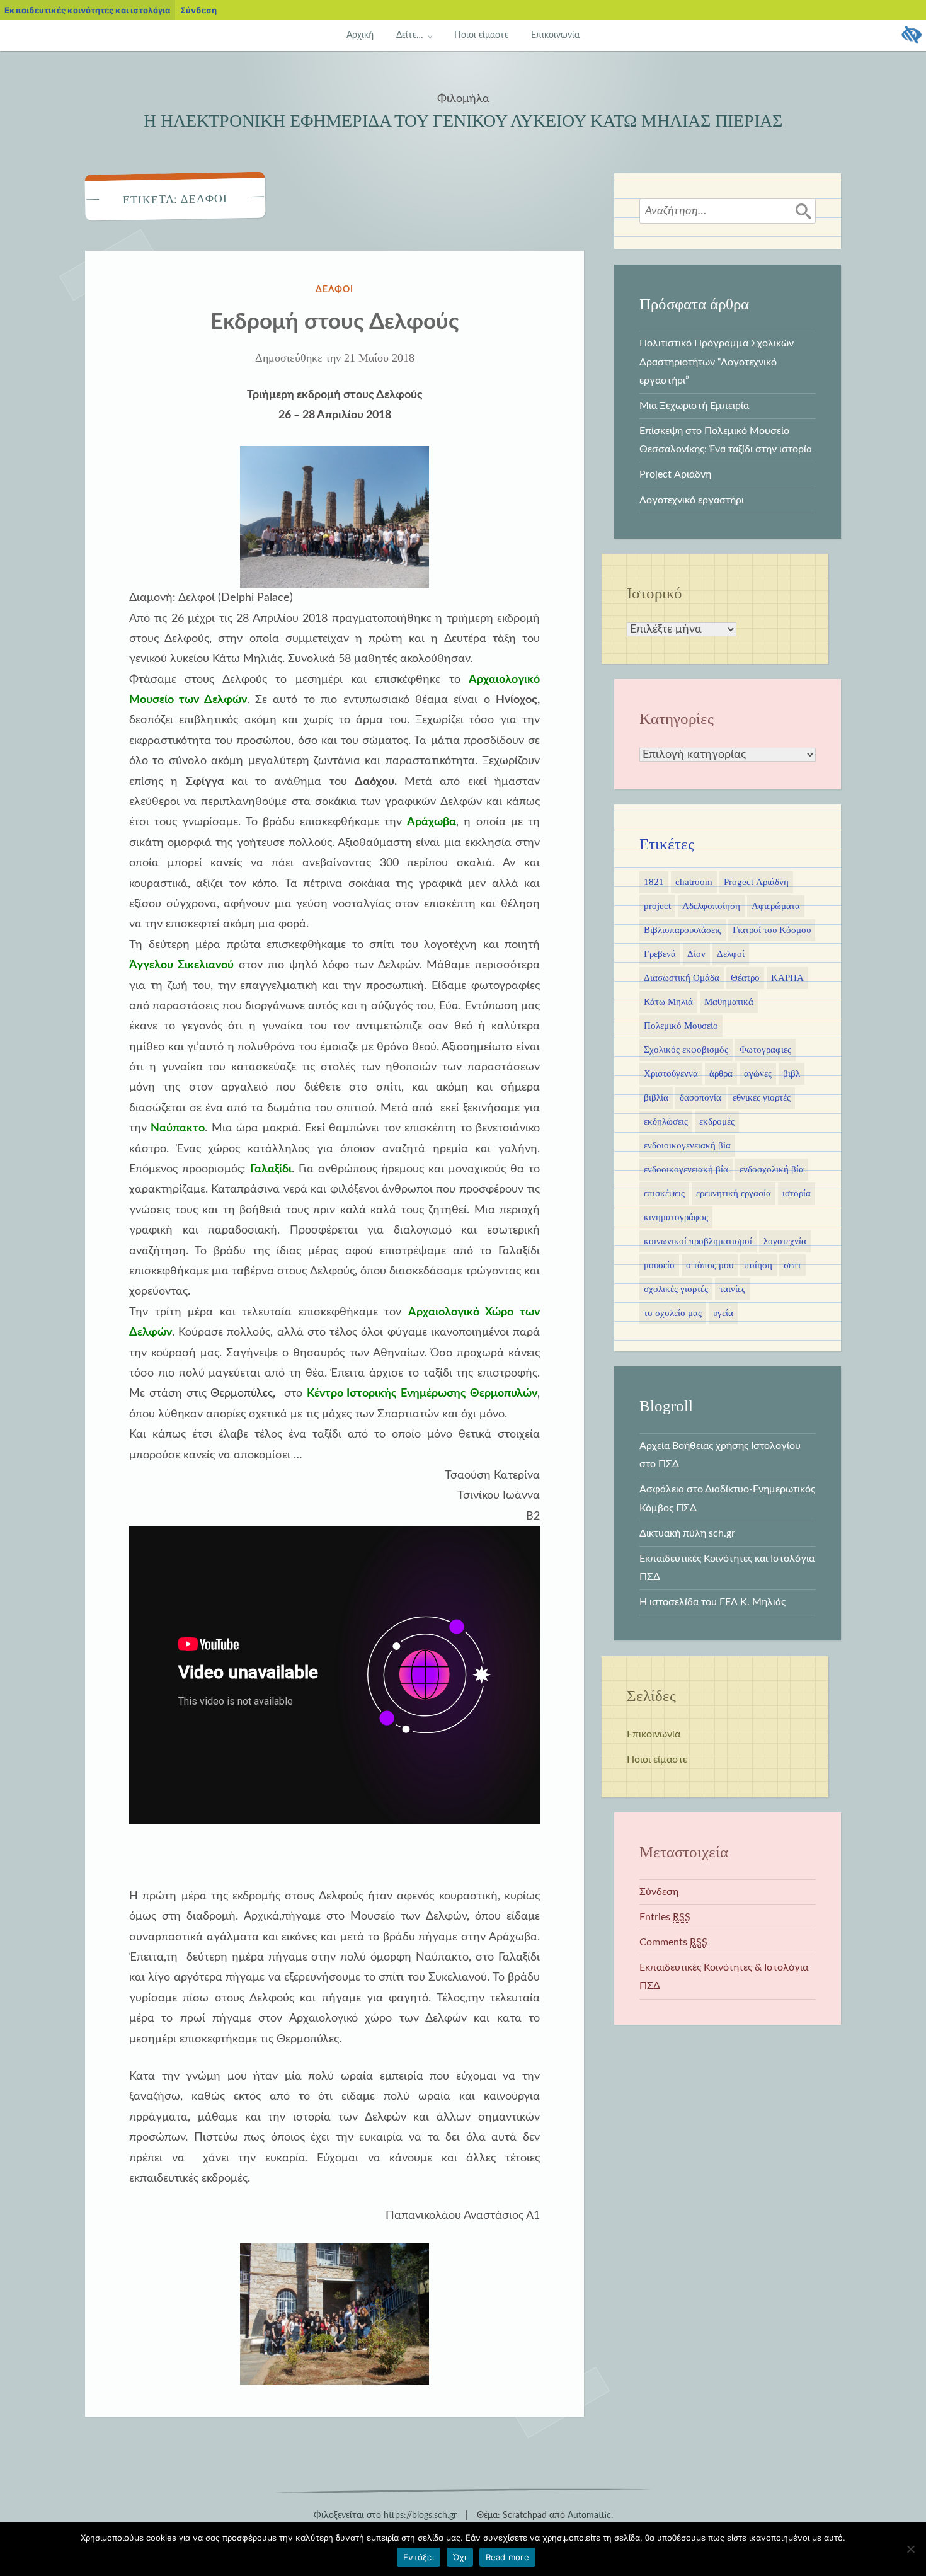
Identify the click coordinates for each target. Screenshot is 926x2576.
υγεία (723, 1313)
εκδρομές (717, 1121)
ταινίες (732, 1289)
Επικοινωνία (555, 35)
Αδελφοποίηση (711, 906)
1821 (654, 882)
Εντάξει (419, 2557)
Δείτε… (410, 35)
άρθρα (721, 1073)
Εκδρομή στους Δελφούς (335, 322)
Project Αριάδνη (675, 474)
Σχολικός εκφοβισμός (686, 1050)
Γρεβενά (660, 954)
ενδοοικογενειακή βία (686, 1169)
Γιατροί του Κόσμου (772, 930)
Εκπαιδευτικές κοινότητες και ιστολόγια (87, 10)
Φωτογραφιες (765, 1050)
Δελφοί (335, 290)
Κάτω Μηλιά (668, 1002)
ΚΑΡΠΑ (787, 978)
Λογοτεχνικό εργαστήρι (692, 500)
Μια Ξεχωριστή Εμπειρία (694, 406)
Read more (507, 2557)
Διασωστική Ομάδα (682, 978)
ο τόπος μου (710, 1265)
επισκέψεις (664, 1193)
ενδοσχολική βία (772, 1169)
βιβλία (656, 1097)
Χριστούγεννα (671, 1073)
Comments (673, 1942)
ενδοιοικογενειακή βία (687, 1145)
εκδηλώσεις (666, 1121)
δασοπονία (700, 1097)
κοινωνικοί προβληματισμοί (698, 1241)
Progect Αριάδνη (756, 882)
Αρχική (360, 35)
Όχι (460, 2557)
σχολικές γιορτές (676, 1289)
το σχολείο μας (673, 1313)
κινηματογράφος (676, 1217)
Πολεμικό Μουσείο (681, 1026)
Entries (665, 1917)
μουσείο (659, 1265)
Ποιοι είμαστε (481, 35)
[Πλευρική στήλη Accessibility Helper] (911, 35)
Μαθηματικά (729, 1002)
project (657, 906)
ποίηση (758, 1265)
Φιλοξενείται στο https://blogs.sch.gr (385, 2516)
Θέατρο (745, 978)
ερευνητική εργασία (734, 1193)
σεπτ (792, 1265)
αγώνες (758, 1073)
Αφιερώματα (776, 906)
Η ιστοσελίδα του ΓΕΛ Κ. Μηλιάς (712, 1602)
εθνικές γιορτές (762, 1097)
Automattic (589, 2516)
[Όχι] (910, 2549)
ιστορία (797, 1193)
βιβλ (792, 1073)
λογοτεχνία (785, 1241)
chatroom (694, 882)
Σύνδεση (659, 1892)
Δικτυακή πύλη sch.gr (687, 1533)
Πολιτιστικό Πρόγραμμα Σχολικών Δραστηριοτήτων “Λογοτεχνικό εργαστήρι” (717, 362)
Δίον (696, 954)
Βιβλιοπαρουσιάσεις (683, 930)
